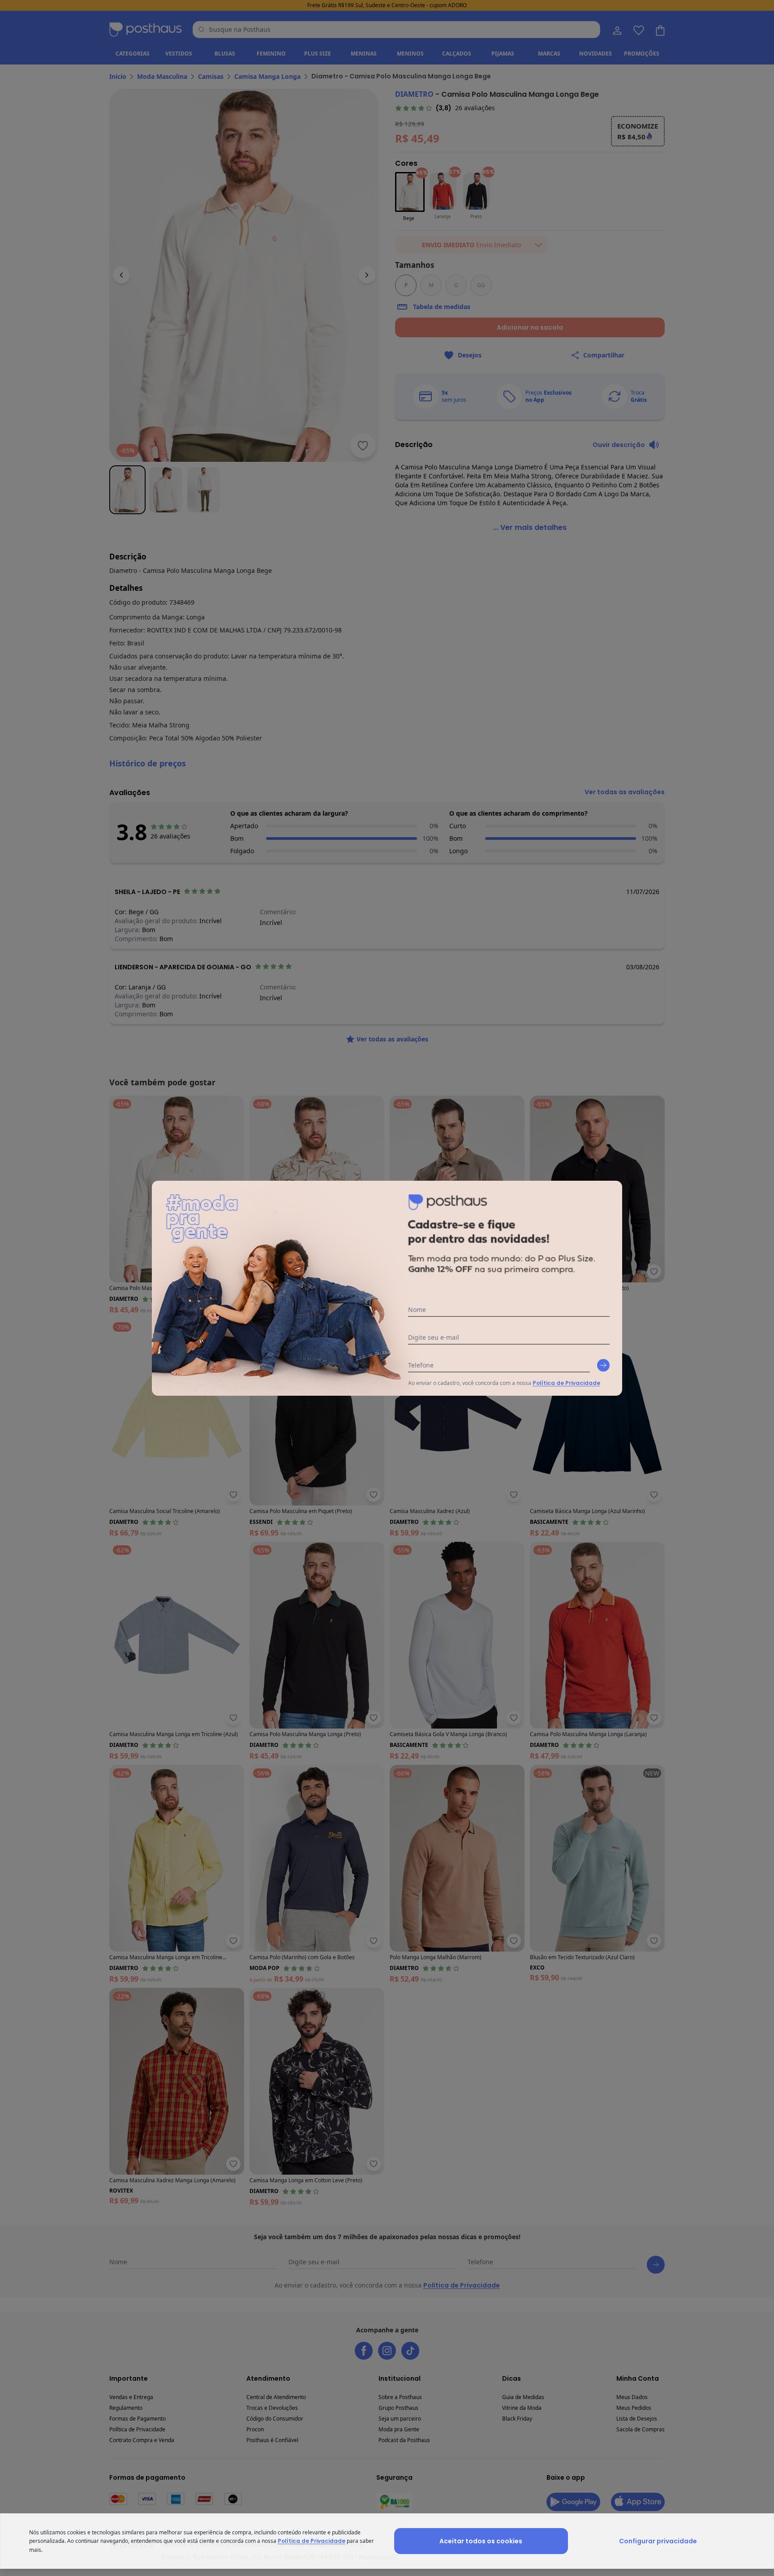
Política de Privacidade (566, 1383)
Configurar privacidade (658, 2541)
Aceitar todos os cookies (481, 2541)
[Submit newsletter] (603, 1365)
